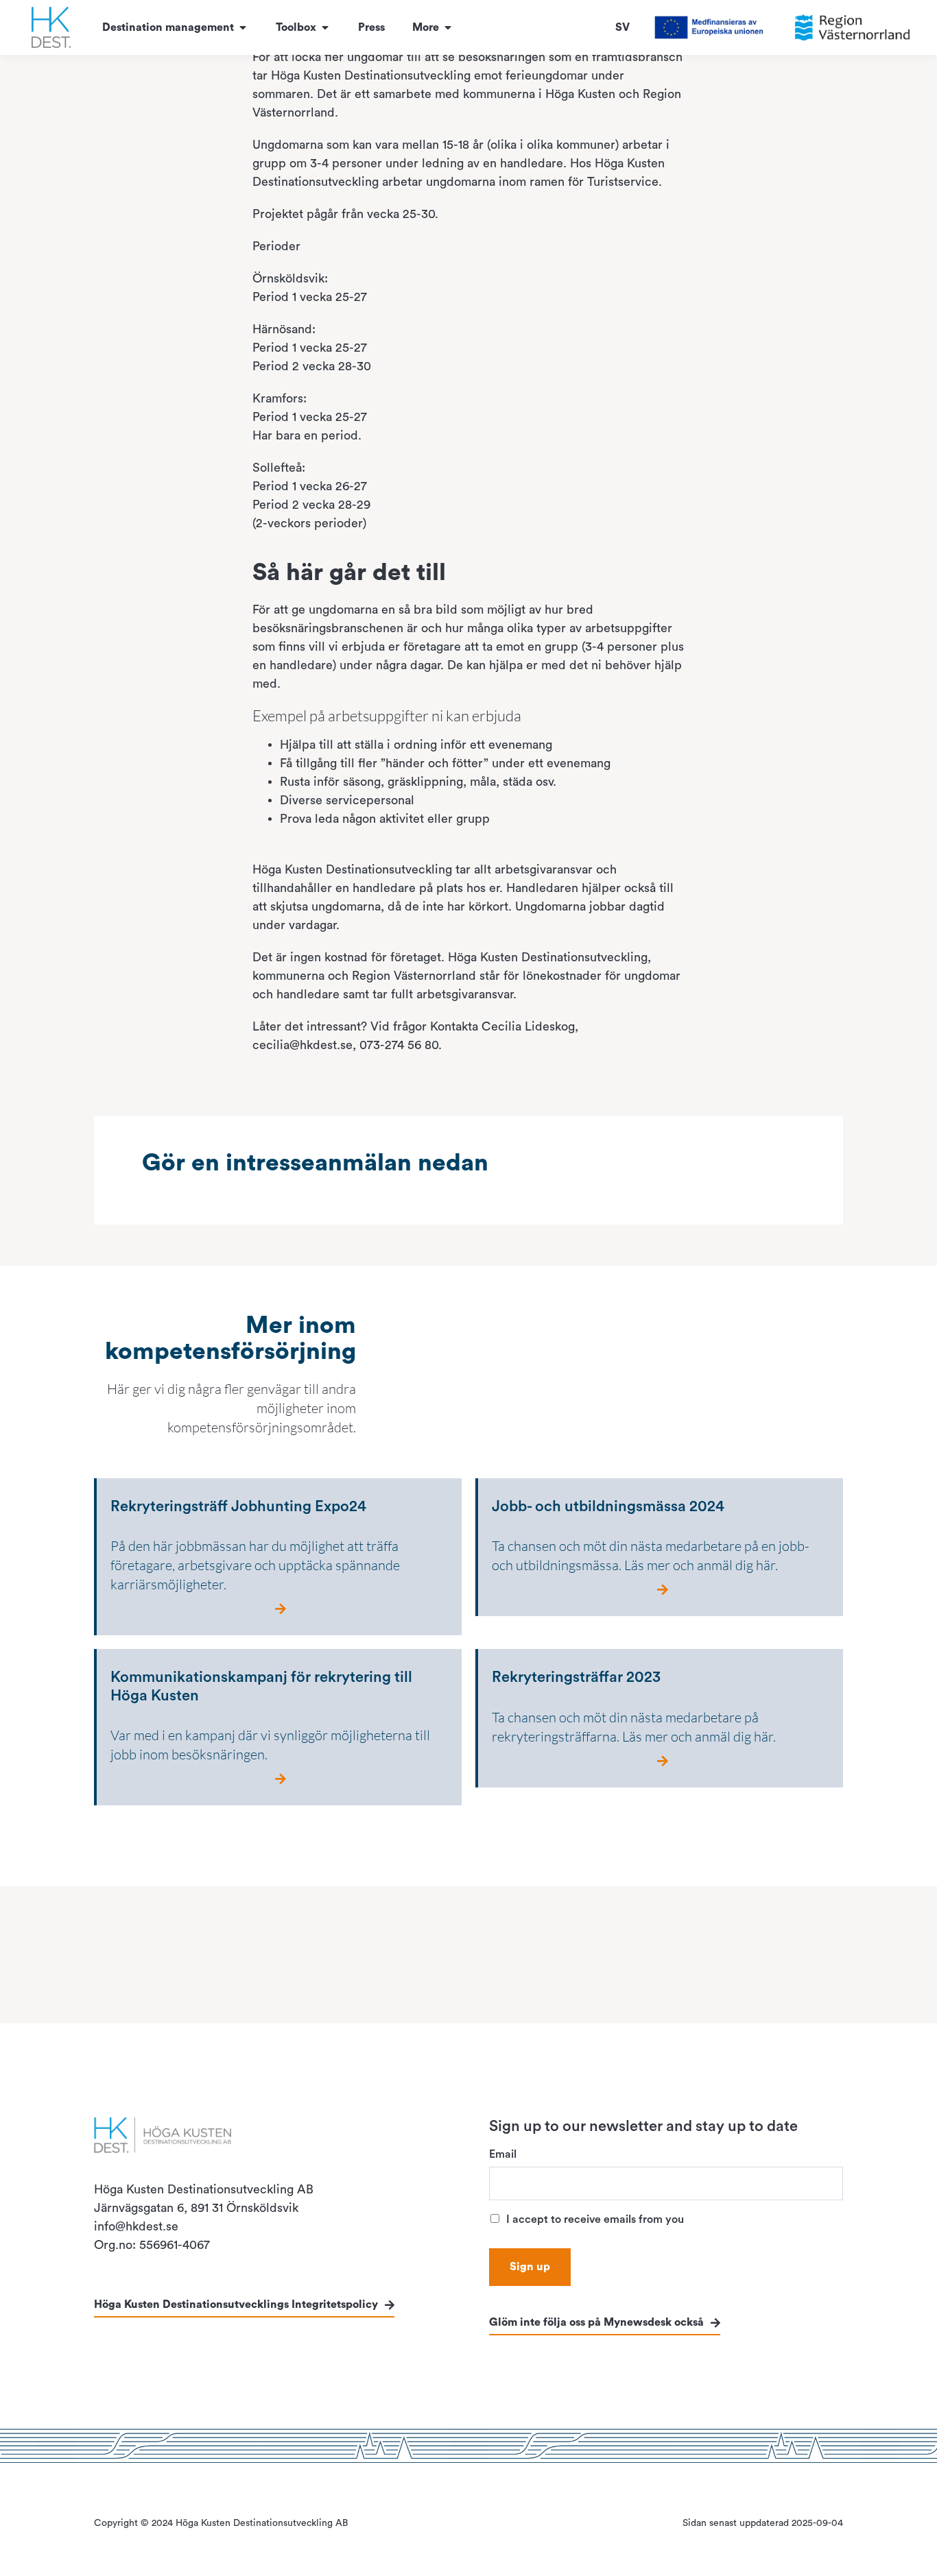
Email (503, 2154)
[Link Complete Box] (278, 1557)
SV (622, 27)
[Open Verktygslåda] (325, 27)
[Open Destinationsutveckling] (243, 27)
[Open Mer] (448, 27)
